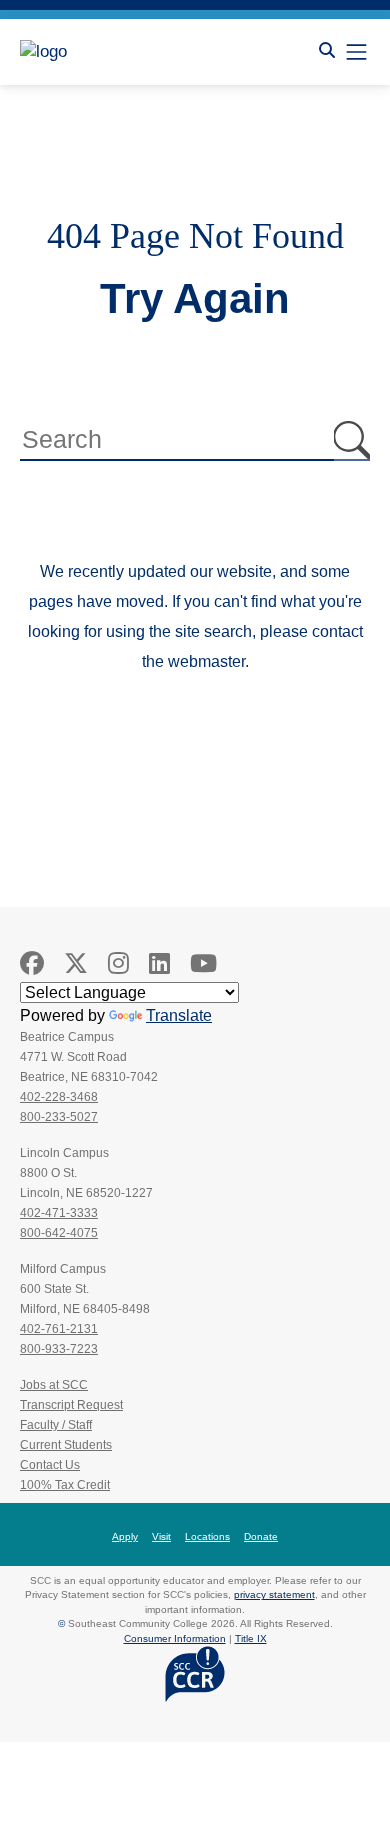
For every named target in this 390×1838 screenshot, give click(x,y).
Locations (207, 1536)
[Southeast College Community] (110, 52)
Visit (161, 1536)
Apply (125, 1536)
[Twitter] (76, 963)
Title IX (251, 1638)
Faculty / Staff (56, 1425)
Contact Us (50, 1465)
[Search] (327, 50)
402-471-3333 (59, 1213)
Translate (179, 1015)
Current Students (66, 1445)
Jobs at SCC (54, 1385)
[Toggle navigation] (356, 51)
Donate (261, 1536)
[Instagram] (118, 963)
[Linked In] (159, 963)
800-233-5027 (59, 1117)
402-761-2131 (59, 1329)
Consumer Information (175, 1638)
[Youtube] (203, 963)
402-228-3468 (59, 1097)
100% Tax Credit (65, 1485)
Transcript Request (71, 1405)
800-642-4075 (59, 1233)
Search (352, 441)
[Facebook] (32, 963)
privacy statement (274, 1594)
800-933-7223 (59, 1349)
